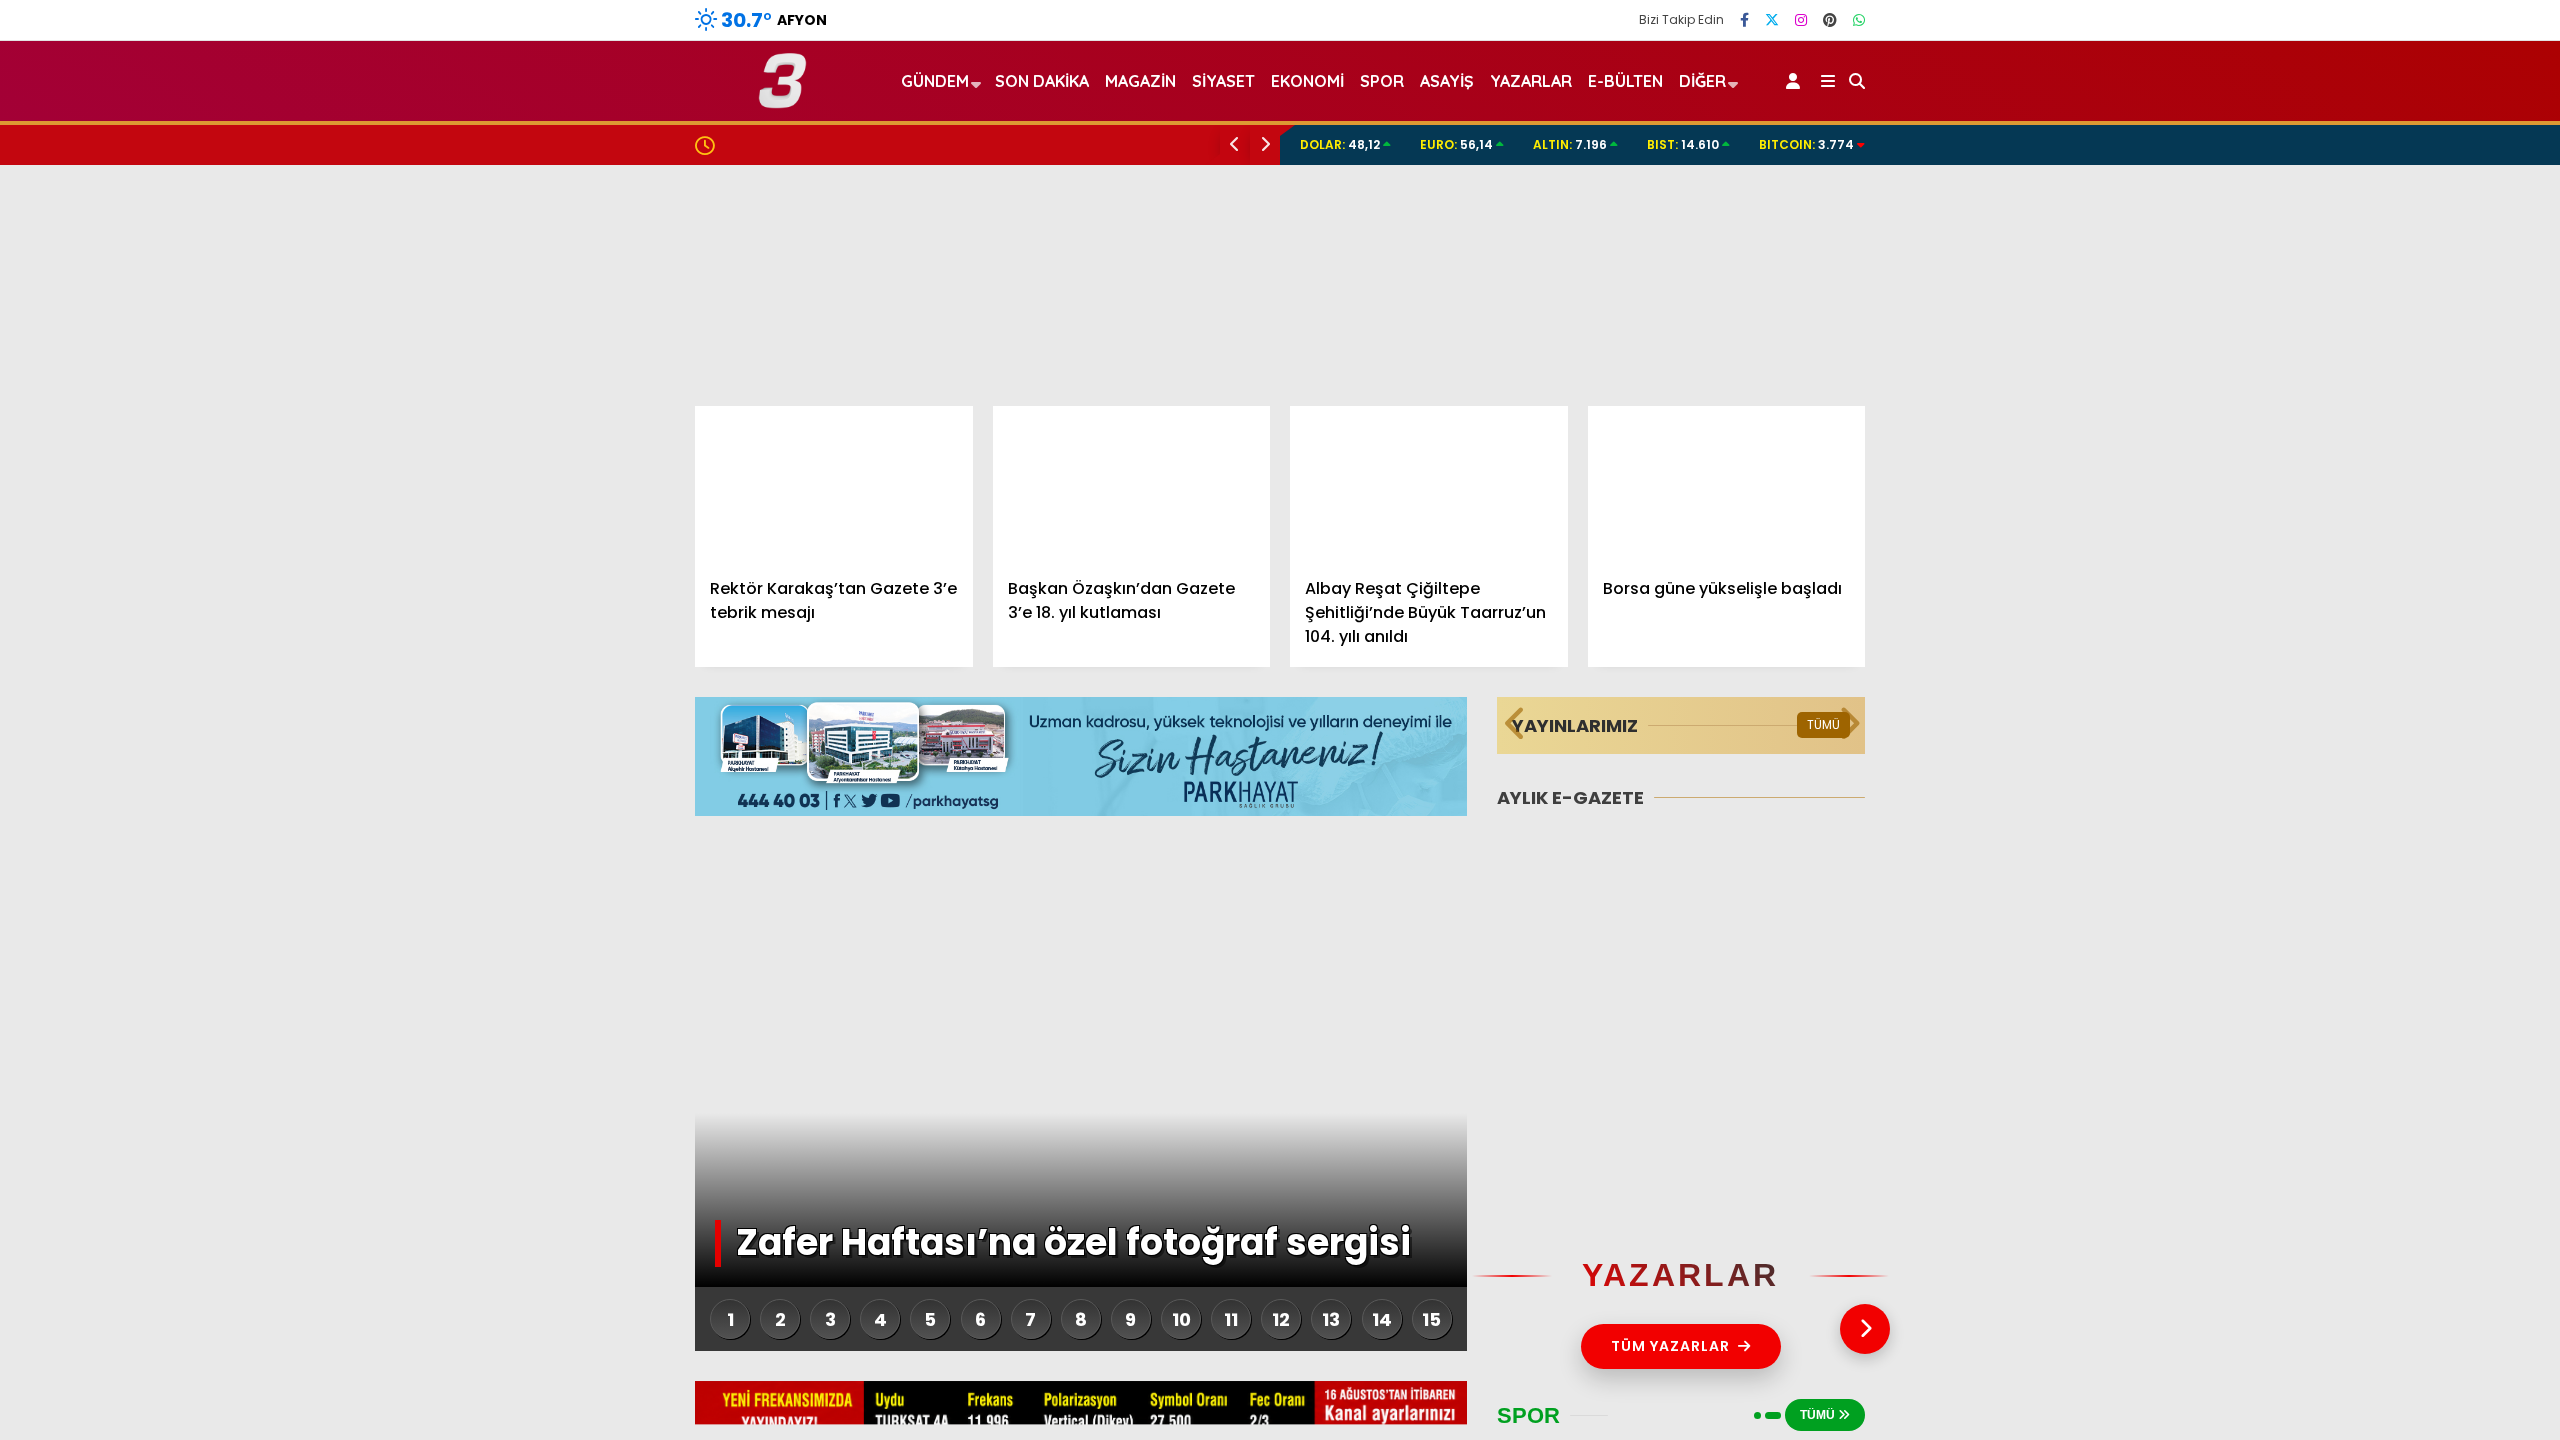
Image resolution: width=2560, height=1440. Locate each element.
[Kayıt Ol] (1796, 81)
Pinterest (2443, 1410)
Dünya (2353, 577)
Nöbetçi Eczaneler (2412, 859)
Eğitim (2352, 537)
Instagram (2442, 1354)
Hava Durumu (2391, 901)
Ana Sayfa (2385, 111)
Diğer (1702, 81)
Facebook (2440, 1242)
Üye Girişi (2377, 279)
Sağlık (2351, 697)
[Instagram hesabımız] (1801, 20)
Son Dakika (1042, 81)
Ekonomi (2360, 497)
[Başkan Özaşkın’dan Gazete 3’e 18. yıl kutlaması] (1132, 484)
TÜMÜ (1823, 724)
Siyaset (1223, 81)
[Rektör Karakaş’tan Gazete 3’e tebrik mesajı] (834, 484)
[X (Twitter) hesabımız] (2435, 1298)
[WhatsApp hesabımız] (1859, 20)
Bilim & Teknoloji (2388, 737)
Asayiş (1447, 81)
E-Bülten (1625, 81)
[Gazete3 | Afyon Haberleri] (782, 99)
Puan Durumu (2396, 1027)
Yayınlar (2375, 363)
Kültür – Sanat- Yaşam (2414, 777)
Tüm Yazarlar (1670, 1346)
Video (2364, 153)
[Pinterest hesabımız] (1830, 20)
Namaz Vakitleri (2405, 943)
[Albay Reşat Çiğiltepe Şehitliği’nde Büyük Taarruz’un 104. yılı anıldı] (1429, 484)
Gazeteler (2382, 985)
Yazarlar (2376, 195)
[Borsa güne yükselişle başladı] (1727, 484)
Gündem (2362, 456)
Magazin (2361, 657)
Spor (2347, 617)
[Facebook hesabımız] (1744, 20)
